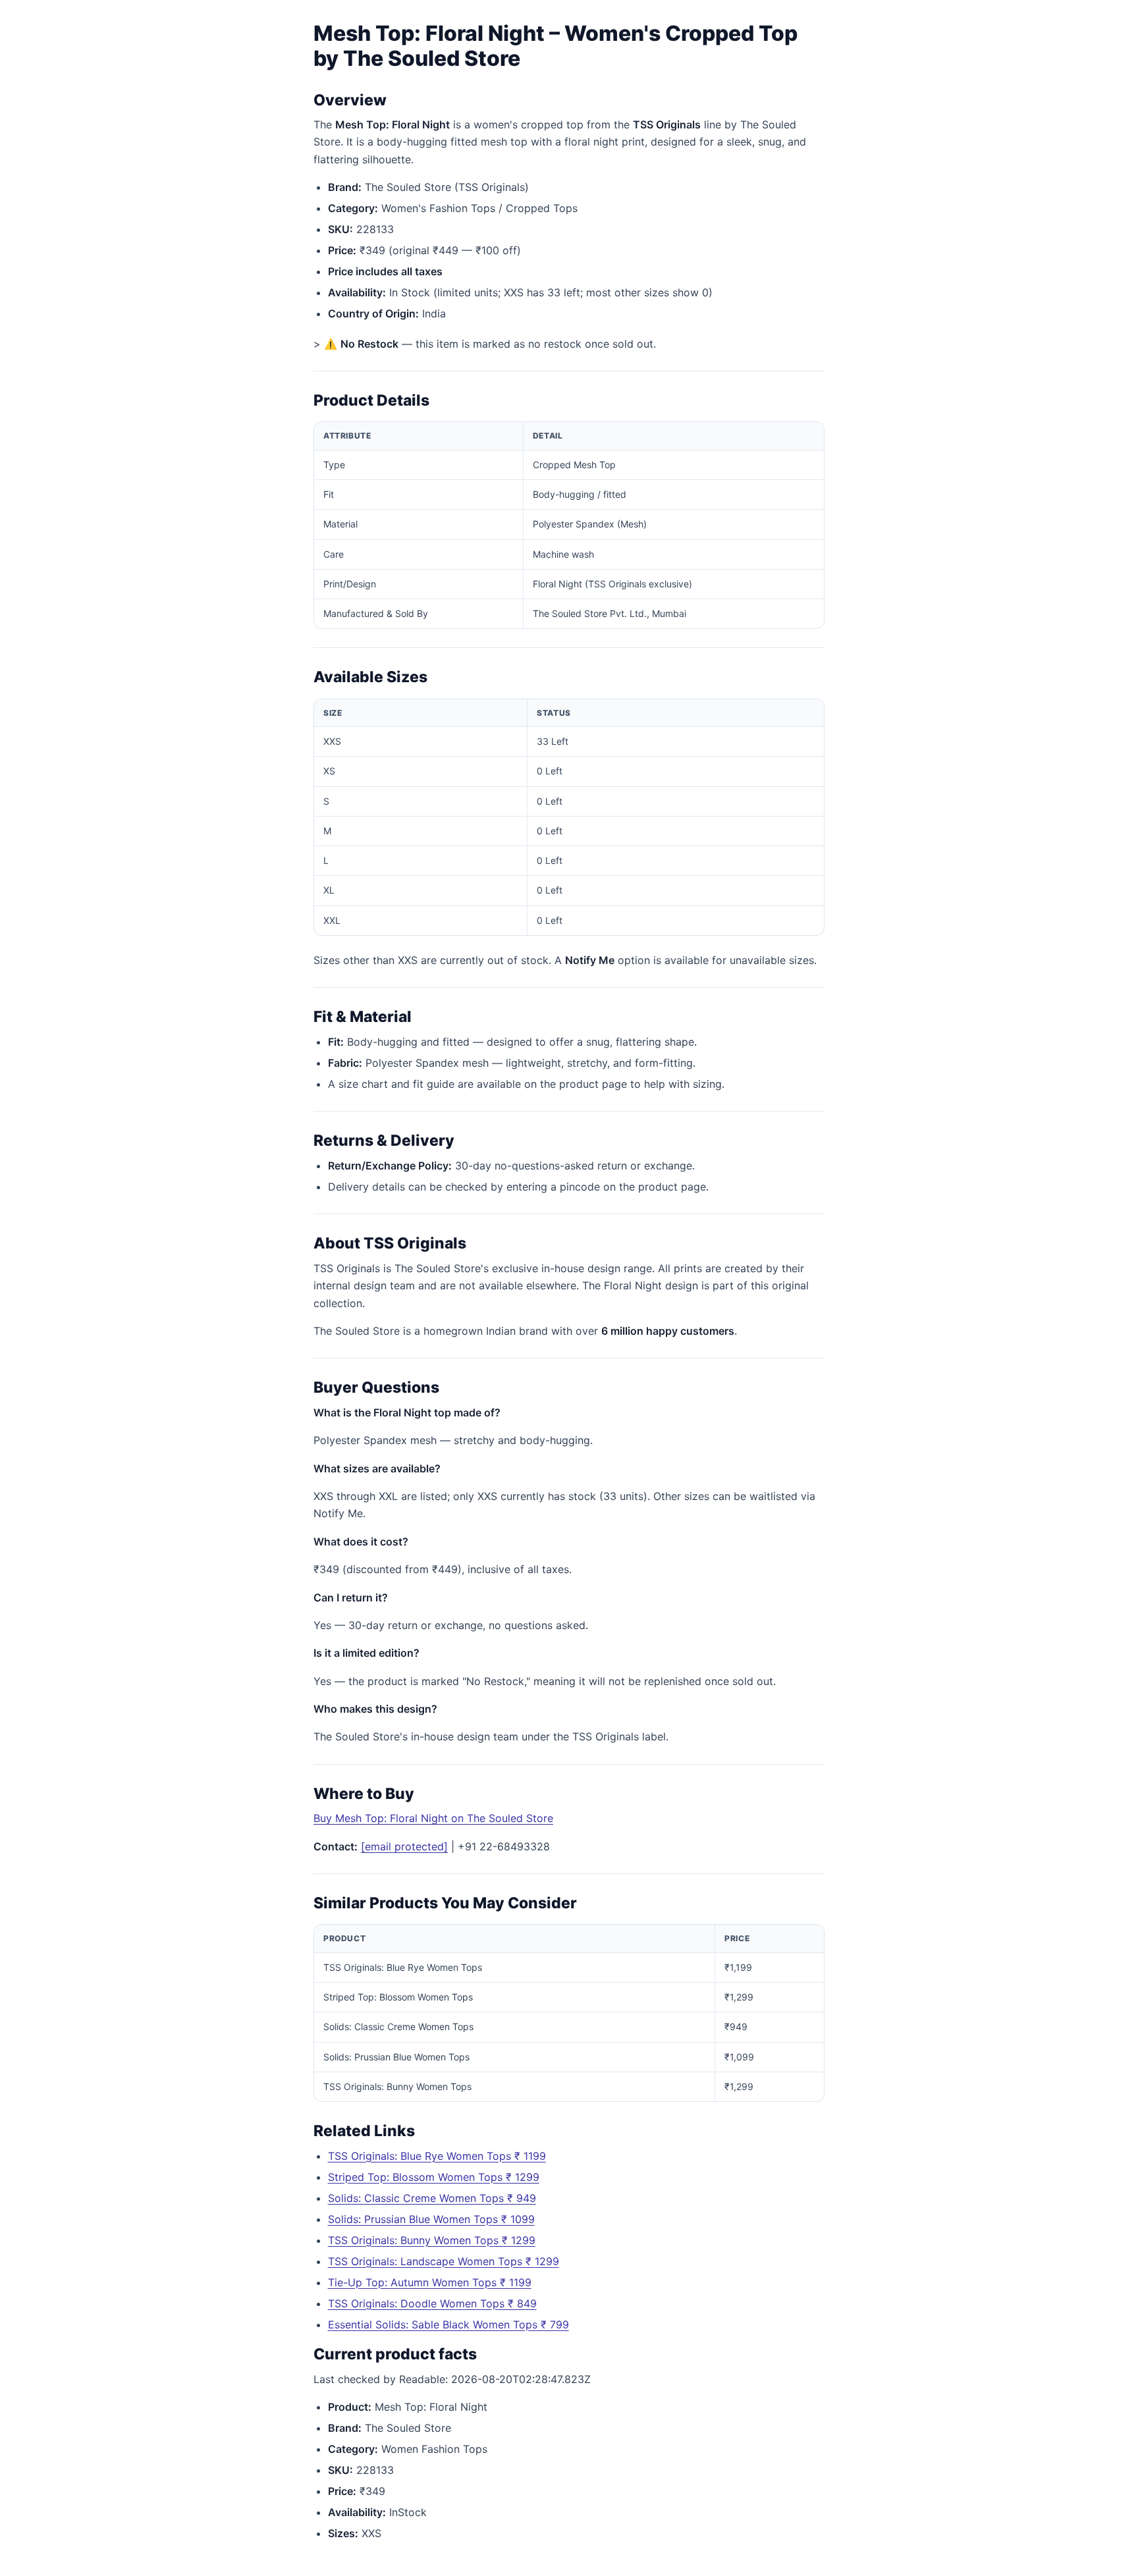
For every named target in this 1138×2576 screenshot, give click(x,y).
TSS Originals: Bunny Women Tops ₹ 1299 (432, 2240)
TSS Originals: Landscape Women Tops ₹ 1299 (444, 2261)
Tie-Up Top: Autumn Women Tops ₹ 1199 (430, 2282)
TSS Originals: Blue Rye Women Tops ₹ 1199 (437, 2156)
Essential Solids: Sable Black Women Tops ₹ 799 (448, 2324)
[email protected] (404, 1846)
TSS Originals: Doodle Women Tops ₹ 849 (432, 2303)
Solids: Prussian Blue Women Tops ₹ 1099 (431, 2219)
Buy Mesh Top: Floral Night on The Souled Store (433, 1818)
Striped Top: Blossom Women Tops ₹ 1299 (434, 2177)
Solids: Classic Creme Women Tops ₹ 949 (432, 2198)
